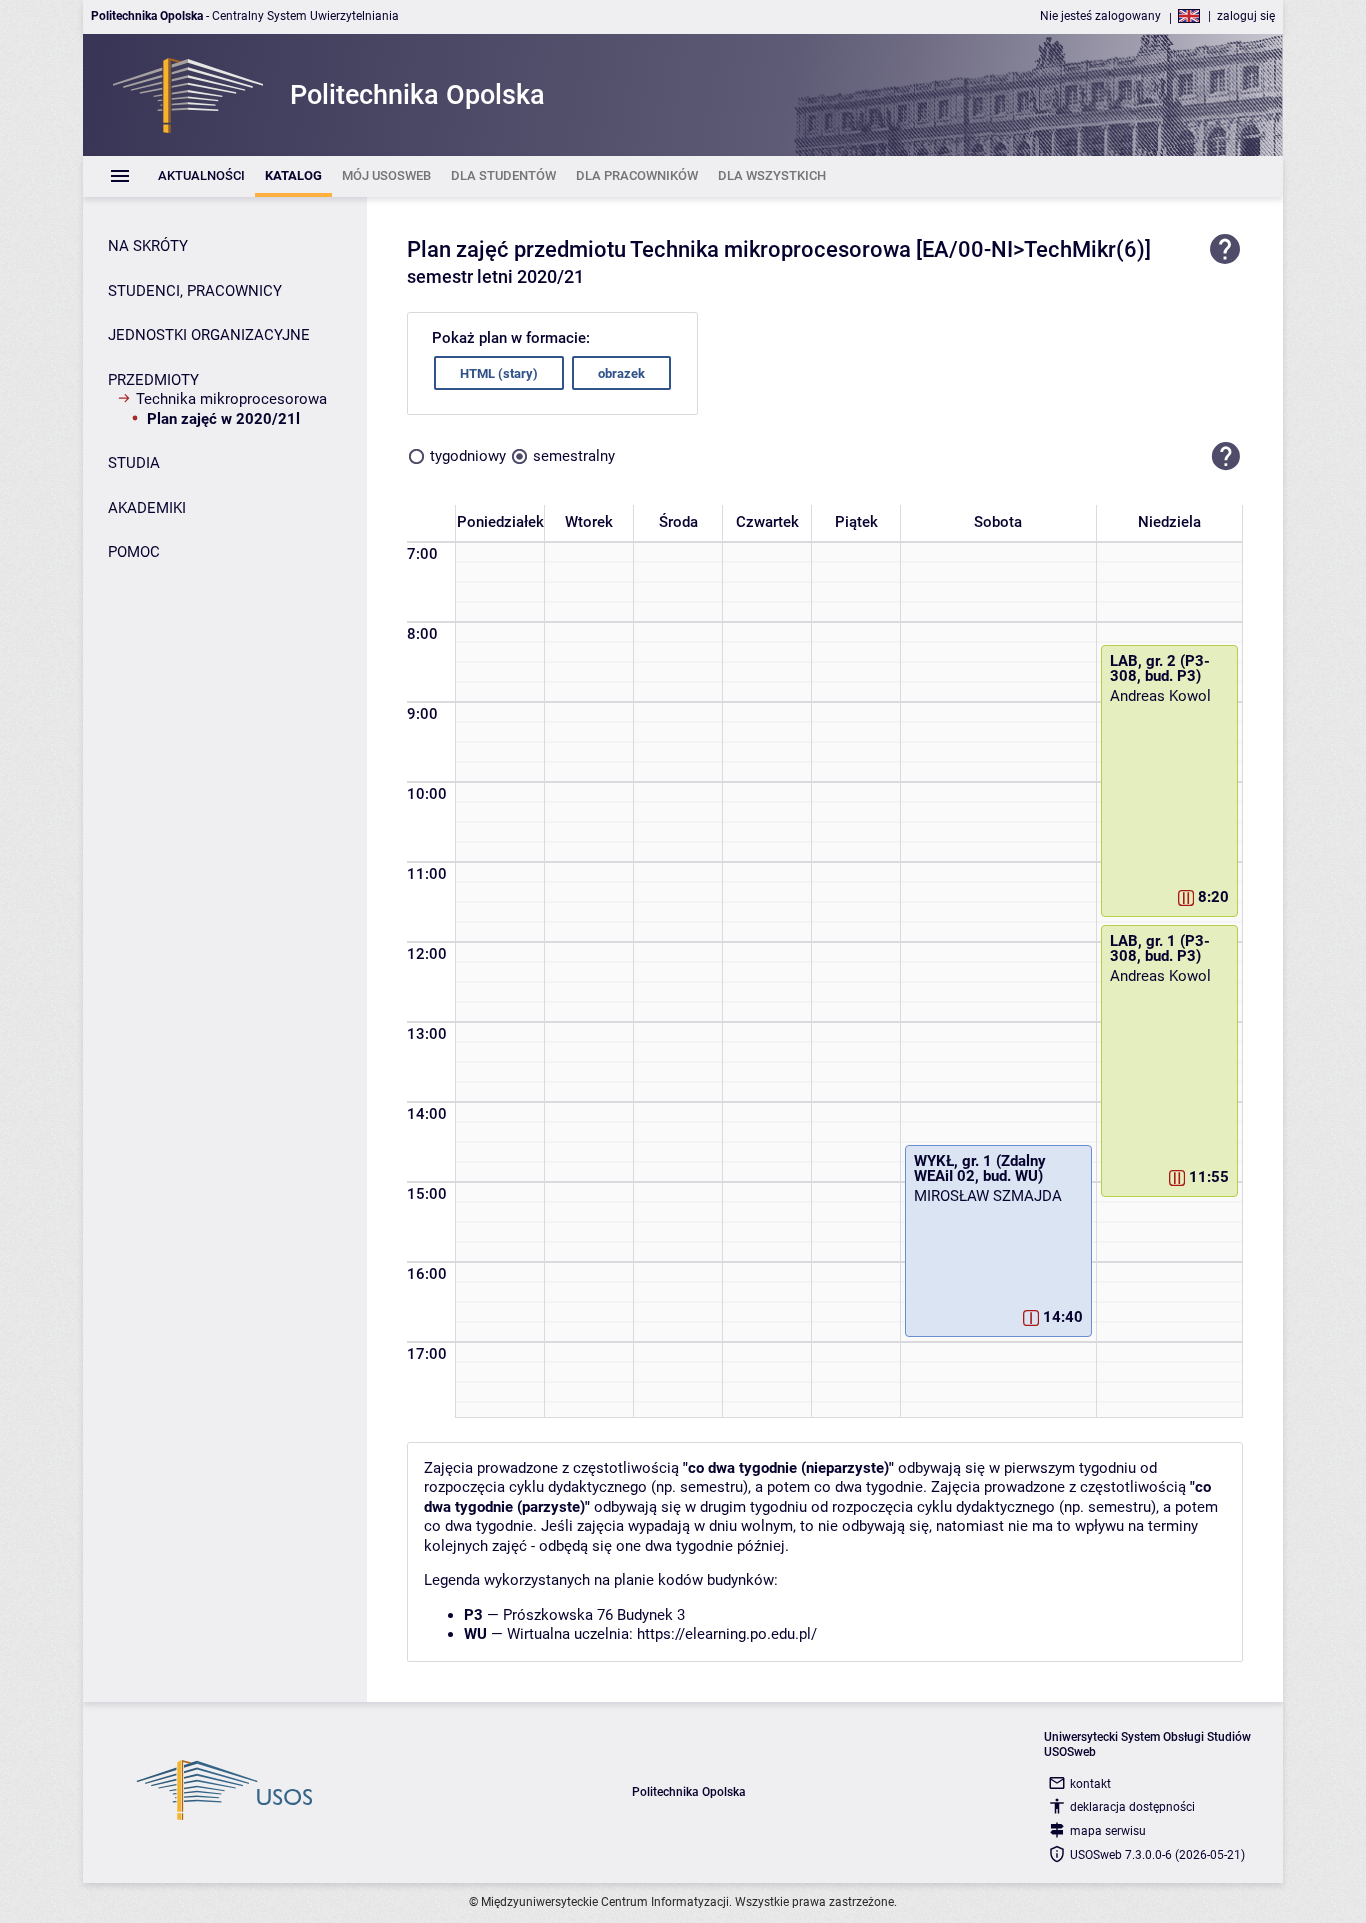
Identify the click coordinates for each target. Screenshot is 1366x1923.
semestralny (574, 456)
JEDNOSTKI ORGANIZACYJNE (209, 335)
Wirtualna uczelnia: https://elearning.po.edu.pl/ (662, 1634)
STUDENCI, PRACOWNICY (195, 291)
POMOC (134, 552)
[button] (1226, 456)
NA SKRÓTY (148, 246)
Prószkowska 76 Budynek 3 (594, 1615)
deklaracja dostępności (1132, 1807)
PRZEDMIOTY (153, 380)
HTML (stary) (499, 373)
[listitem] (201, 176)
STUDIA (134, 463)
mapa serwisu (1108, 1831)
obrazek (621, 373)
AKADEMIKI (147, 508)
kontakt (1090, 1784)
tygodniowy (468, 456)
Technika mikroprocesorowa (231, 399)
